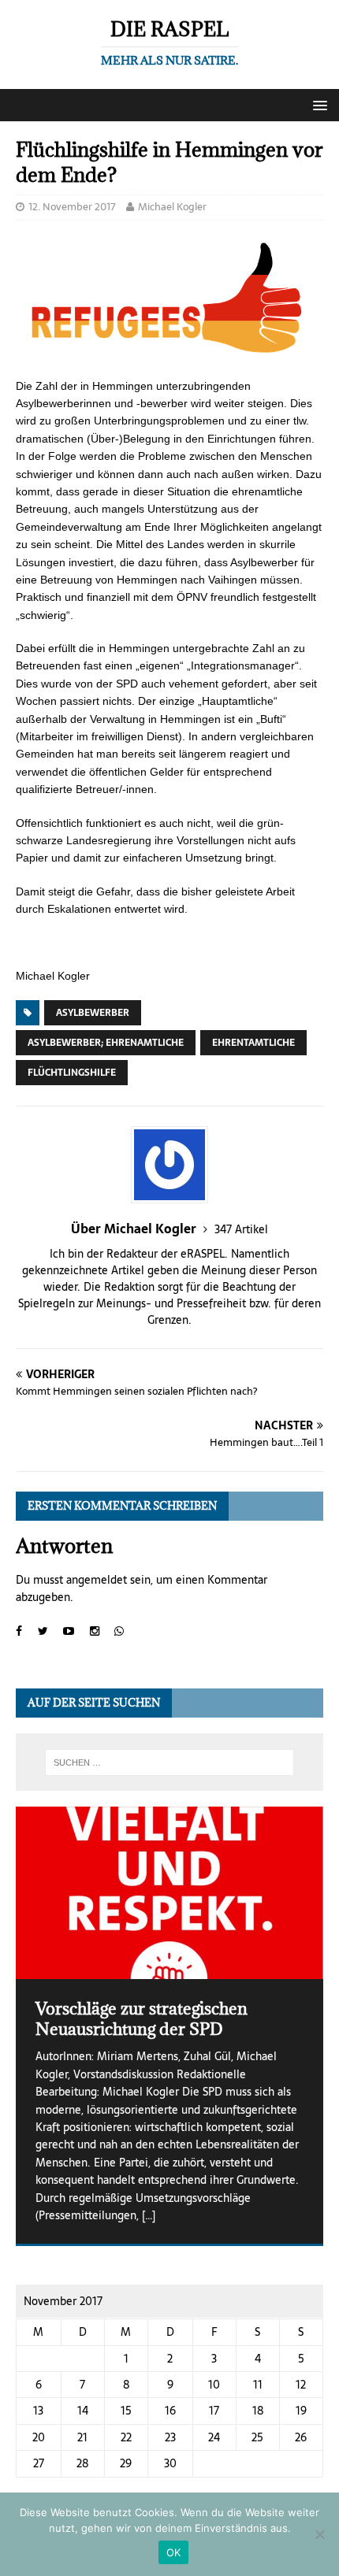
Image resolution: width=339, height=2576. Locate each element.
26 (301, 2437)
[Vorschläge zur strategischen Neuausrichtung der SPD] (169, 1893)
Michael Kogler (172, 207)
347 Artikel (241, 1229)
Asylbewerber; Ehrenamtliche (106, 1043)
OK (174, 2552)
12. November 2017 (72, 207)
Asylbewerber (93, 1013)
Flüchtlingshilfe (72, 1073)
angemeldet (97, 1580)
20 (39, 2437)
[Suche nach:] (170, 1762)
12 (301, 2385)
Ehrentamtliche (253, 1043)
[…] (149, 2215)
